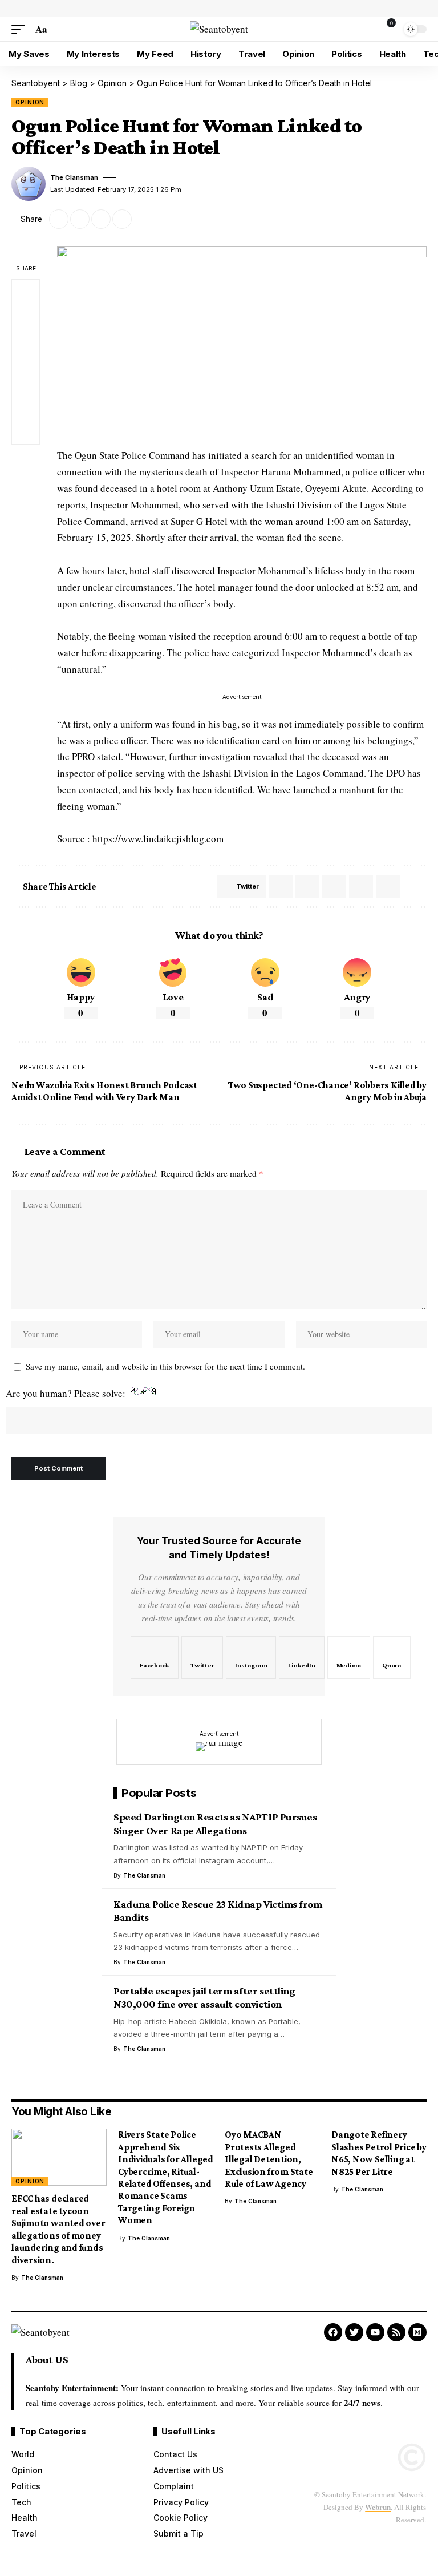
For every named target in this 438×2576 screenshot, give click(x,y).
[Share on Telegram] (307, 886)
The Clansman (74, 177)
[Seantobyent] (219, 29)
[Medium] (349, 1658)
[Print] (122, 219)
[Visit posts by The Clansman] (29, 184)
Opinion (30, 102)
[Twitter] (202, 1658)
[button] (21, 29)
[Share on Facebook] (26, 293)
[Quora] (392, 1658)
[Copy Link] (101, 219)
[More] (143, 219)
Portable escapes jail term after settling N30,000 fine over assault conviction (204, 1998)
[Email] (80, 219)
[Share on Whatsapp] (281, 886)
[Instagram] (251, 1658)
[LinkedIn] (301, 1658)
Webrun (378, 2507)
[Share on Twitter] (59, 219)
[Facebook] (155, 1658)
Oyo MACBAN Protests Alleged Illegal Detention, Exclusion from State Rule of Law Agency (269, 2159)
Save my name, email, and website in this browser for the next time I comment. (165, 1366)
